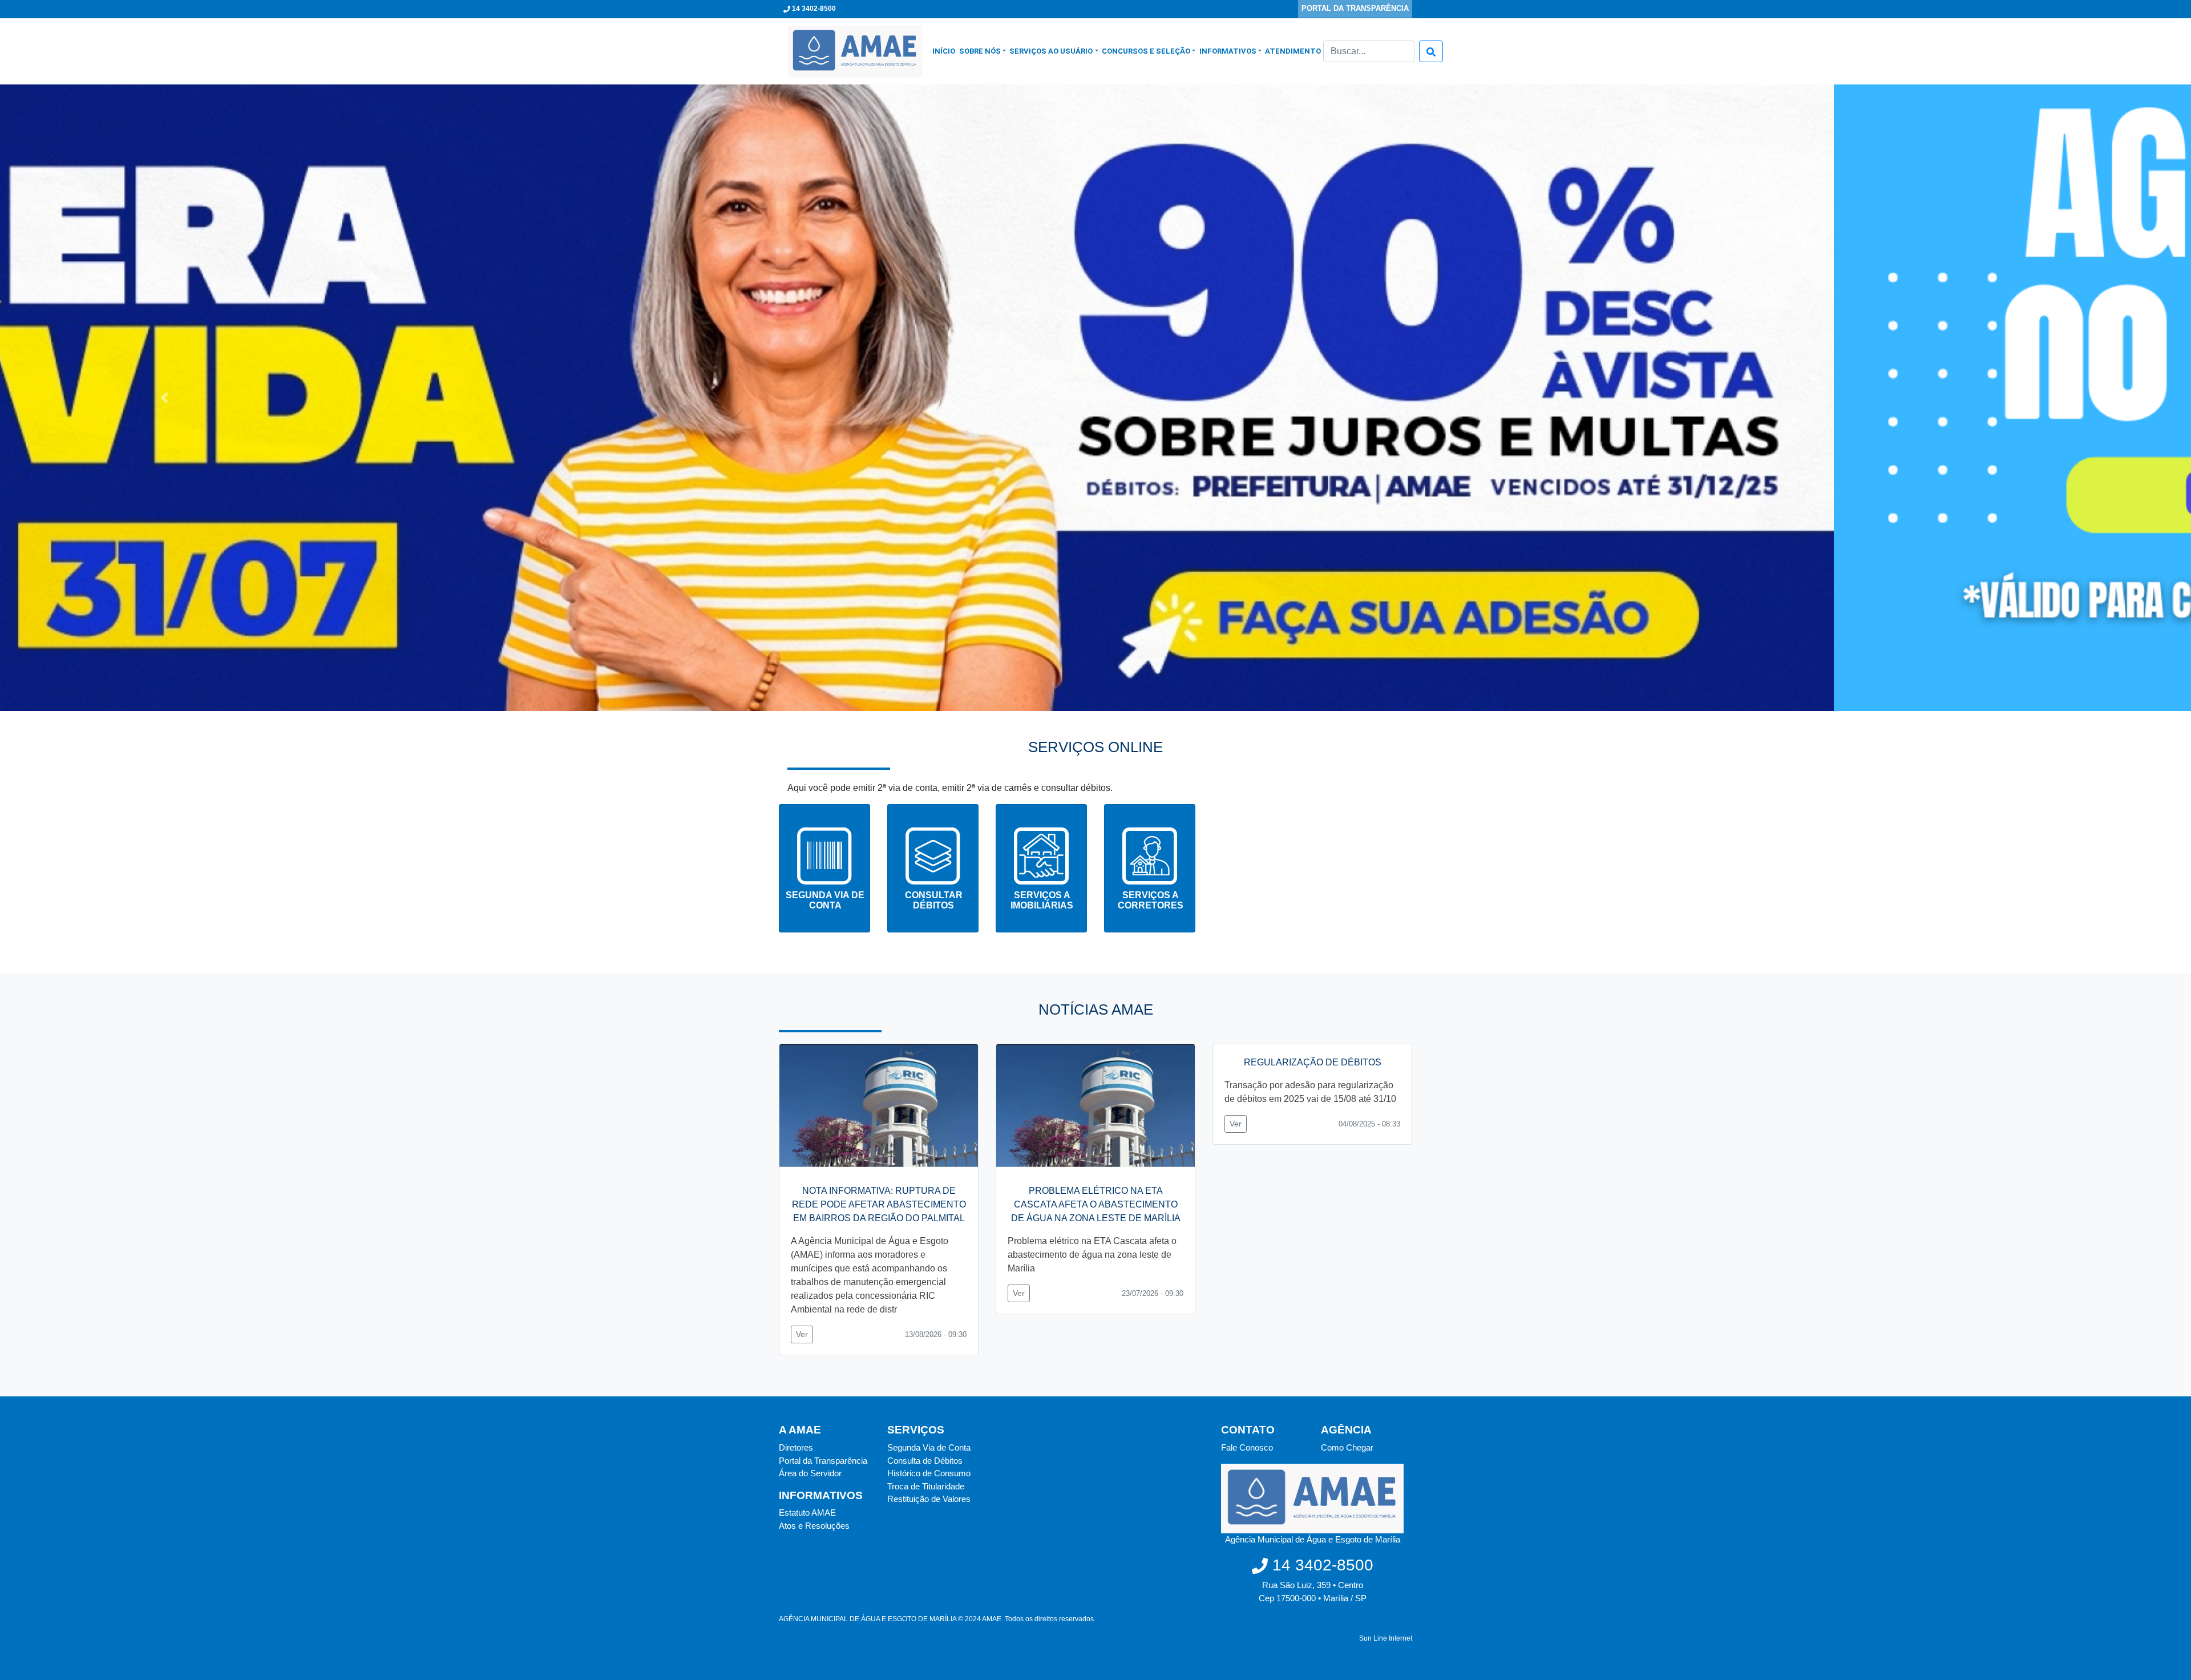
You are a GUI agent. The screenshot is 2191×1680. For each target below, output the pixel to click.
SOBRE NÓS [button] (980, 51)
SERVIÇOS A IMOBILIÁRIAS (1042, 900)
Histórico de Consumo (929, 1473)
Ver (802, 1334)
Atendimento (1293, 51)
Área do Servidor (810, 1473)
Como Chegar (1347, 1447)
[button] (164, 398)
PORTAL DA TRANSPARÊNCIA (1355, 8)
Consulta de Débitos (925, 1461)
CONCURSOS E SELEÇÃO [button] (1146, 51)
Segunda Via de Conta (929, 1447)
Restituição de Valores (929, 1499)
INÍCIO (945, 51)
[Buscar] (1431, 51)
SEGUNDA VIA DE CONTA (825, 900)
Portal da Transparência (823, 1461)
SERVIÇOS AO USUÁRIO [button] (1051, 51)
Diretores (796, 1447)
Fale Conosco (1247, 1447)
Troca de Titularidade (926, 1486)
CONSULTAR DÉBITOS (934, 900)
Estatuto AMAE (807, 1513)
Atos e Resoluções (814, 1526)
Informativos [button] (1228, 51)
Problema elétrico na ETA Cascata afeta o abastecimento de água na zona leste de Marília (1092, 1255)
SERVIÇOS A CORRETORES (1151, 900)
